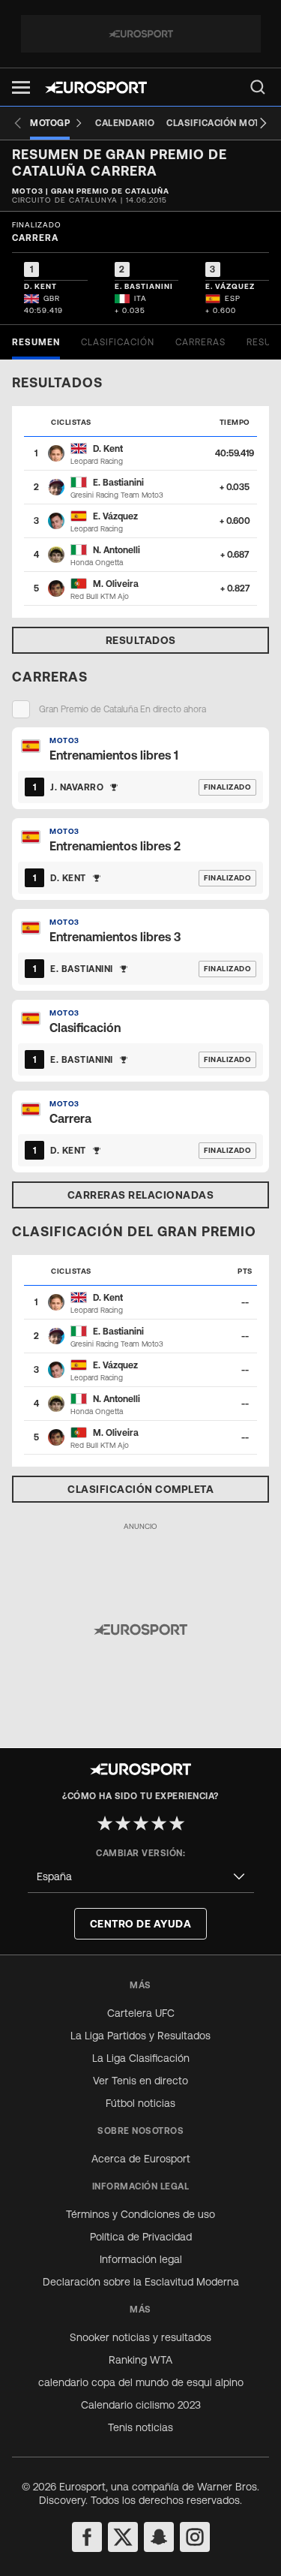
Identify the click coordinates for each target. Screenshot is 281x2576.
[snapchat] (159, 2537)
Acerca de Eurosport (141, 2159)
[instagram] (195, 2537)
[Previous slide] (18, 123)
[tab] (36, 342)
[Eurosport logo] (96, 87)
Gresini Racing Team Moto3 (117, 495)
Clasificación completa (140, 1489)
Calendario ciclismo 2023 (141, 2405)
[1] (105, 1823)
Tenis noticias (140, 2427)
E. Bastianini (118, 483)
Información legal (141, 2259)
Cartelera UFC (141, 2013)
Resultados (141, 640)
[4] (159, 1823)
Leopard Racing (97, 461)
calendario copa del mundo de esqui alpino (141, 2382)
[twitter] (123, 2537)
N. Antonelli (117, 550)
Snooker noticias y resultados (140, 2337)
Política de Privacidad (141, 2237)
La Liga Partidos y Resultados (140, 2036)
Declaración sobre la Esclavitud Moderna (141, 2282)
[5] (177, 1823)
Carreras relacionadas (141, 1195)
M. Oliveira (116, 584)
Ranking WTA (140, 2360)
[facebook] (87, 2537)
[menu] (258, 87)
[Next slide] (263, 123)
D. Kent (108, 449)
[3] (141, 1823)
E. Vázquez (115, 516)
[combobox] (141, 1877)
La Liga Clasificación (141, 2058)
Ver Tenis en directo (140, 2081)
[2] (123, 1823)
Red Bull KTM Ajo (100, 596)
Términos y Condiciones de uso (140, 2214)
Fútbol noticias (140, 2103)
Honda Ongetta (97, 563)
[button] (21, 87)
